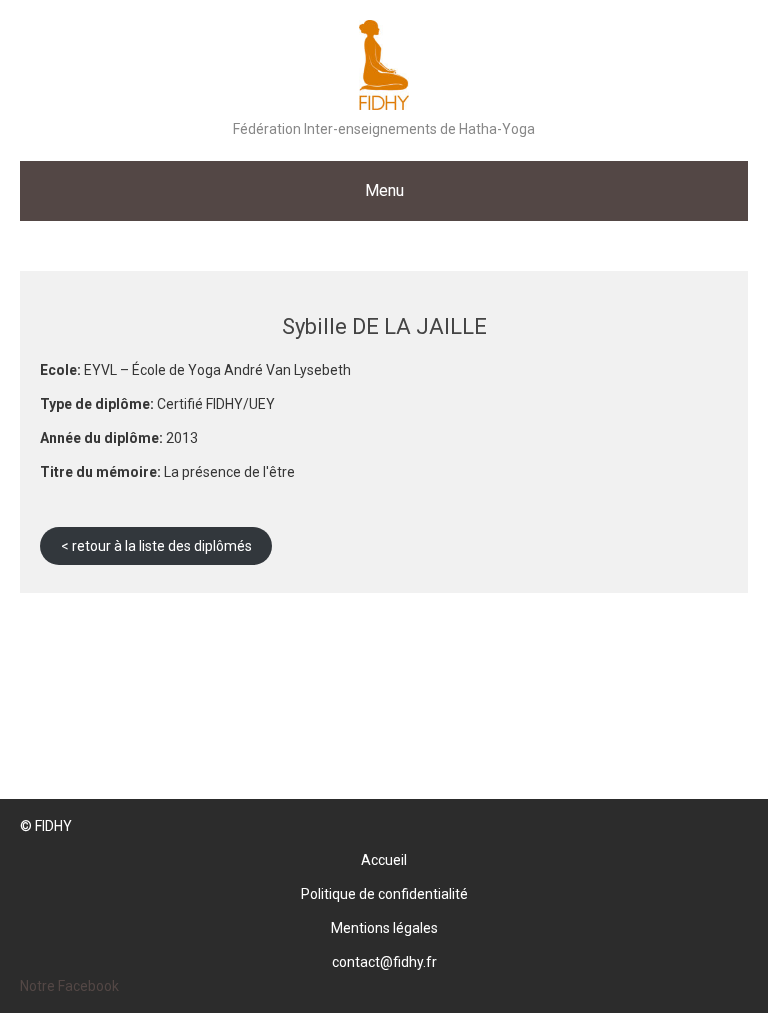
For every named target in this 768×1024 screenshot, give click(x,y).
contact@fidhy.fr (384, 962)
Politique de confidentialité (384, 894)
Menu (384, 190)
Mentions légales (384, 928)
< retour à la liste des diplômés (156, 546)
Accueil (384, 860)
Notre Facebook (69, 986)
